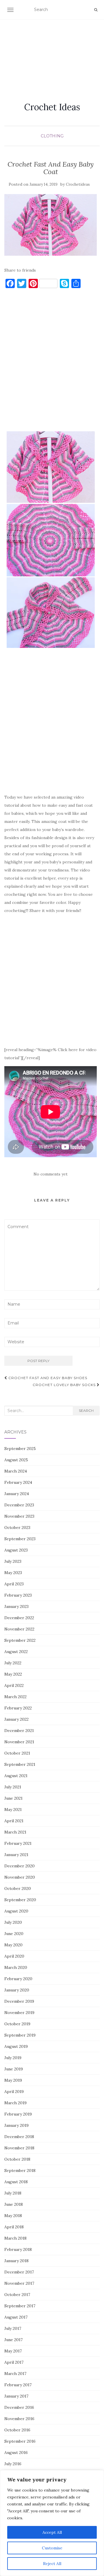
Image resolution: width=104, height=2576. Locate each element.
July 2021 (13, 1787)
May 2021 (13, 1810)
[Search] (96, 10)
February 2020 (18, 1979)
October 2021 (17, 1753)
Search (86, 1410)
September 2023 (20, 1539)
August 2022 (16, 1652)
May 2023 (13, 1573)
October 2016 (17, 2430)
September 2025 (20, 1449)
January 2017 (16, 2396)
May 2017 (13, 2351)
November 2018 (19, 2148)
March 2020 (16, 1967)
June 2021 (13, 1798)
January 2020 (17, 1990)
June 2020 (14, 1934)
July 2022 (13, 1663)
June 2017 (13, 2340)
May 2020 (13, 1945)
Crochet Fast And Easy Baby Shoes (47, 1378)
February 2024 (18, 1482)
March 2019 (15, 2103)
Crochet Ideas (52, 107)
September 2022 (20, 1640)
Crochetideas (78, 184)
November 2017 (19, 2283)
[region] (52, 2523)
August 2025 (16, 1460)
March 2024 (16, 1471)
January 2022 (16, 1719)
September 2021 (20, 1764)
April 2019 (14, 2092)
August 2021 (16, 1776)
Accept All (52, 2532)
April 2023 (14, 1584)
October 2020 (18, 1888)
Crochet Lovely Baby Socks (65, 1385)
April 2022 (14, 1685)
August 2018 (16, 2182)
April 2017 (14, 2362)
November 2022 (19, 1629)
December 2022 (19, 1618)
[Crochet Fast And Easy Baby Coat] (51, 225)
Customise (52, 2548)
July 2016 (13, 2464)
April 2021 (14, 1821)
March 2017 (15, 2374)
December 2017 (19, 2272)
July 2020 (13, 1922)
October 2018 (17, 2159)
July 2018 (13, 2193)
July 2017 (13, 2328)
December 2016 (19, 2407)
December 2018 (19, 2137)
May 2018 (13, 2216)
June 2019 (14, 2069)
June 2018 (14, 2204)
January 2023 (16, 1606)
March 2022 (15, 1697)
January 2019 (16, 2125)
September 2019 (20, 2035)
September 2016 (20, 2441)
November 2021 (19, 1742)
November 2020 (20, 1877)
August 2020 (16, 1911)
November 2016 (19, 2419)
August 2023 (16, 1550)
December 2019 (19, 2001)
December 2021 (19, 1731)
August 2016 (16, 2452)
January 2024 (17, 1494)
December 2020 (19, 1866)
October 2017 (17, 2295)
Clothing (52, 136)
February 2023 (18, 1595)
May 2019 (13, 2080)
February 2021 (18, 1843)
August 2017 (16, 2317)
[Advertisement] (52, 54)
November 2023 (19, 1516)
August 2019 (16, 2046)
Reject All (52, 2564)
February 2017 (18, 2385)
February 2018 (18, 2249)
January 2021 (16, 1855)
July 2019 (13, 2058)
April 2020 (14, 1956)
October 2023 (17, 1527)
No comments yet (51, 1174)
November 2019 (19, 2013)
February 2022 (18, 1708)
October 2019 (17, 2024)
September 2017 (20, 2306)
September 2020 (20, 1900)
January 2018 (16, 2261)
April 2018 (14, 2227)
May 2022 (13, 1674)
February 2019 (18, 2114)
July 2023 (13, 1561)
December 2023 (19, 1505)
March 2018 (15, 2238)
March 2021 (15, 1832)
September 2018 (20, 2170)
